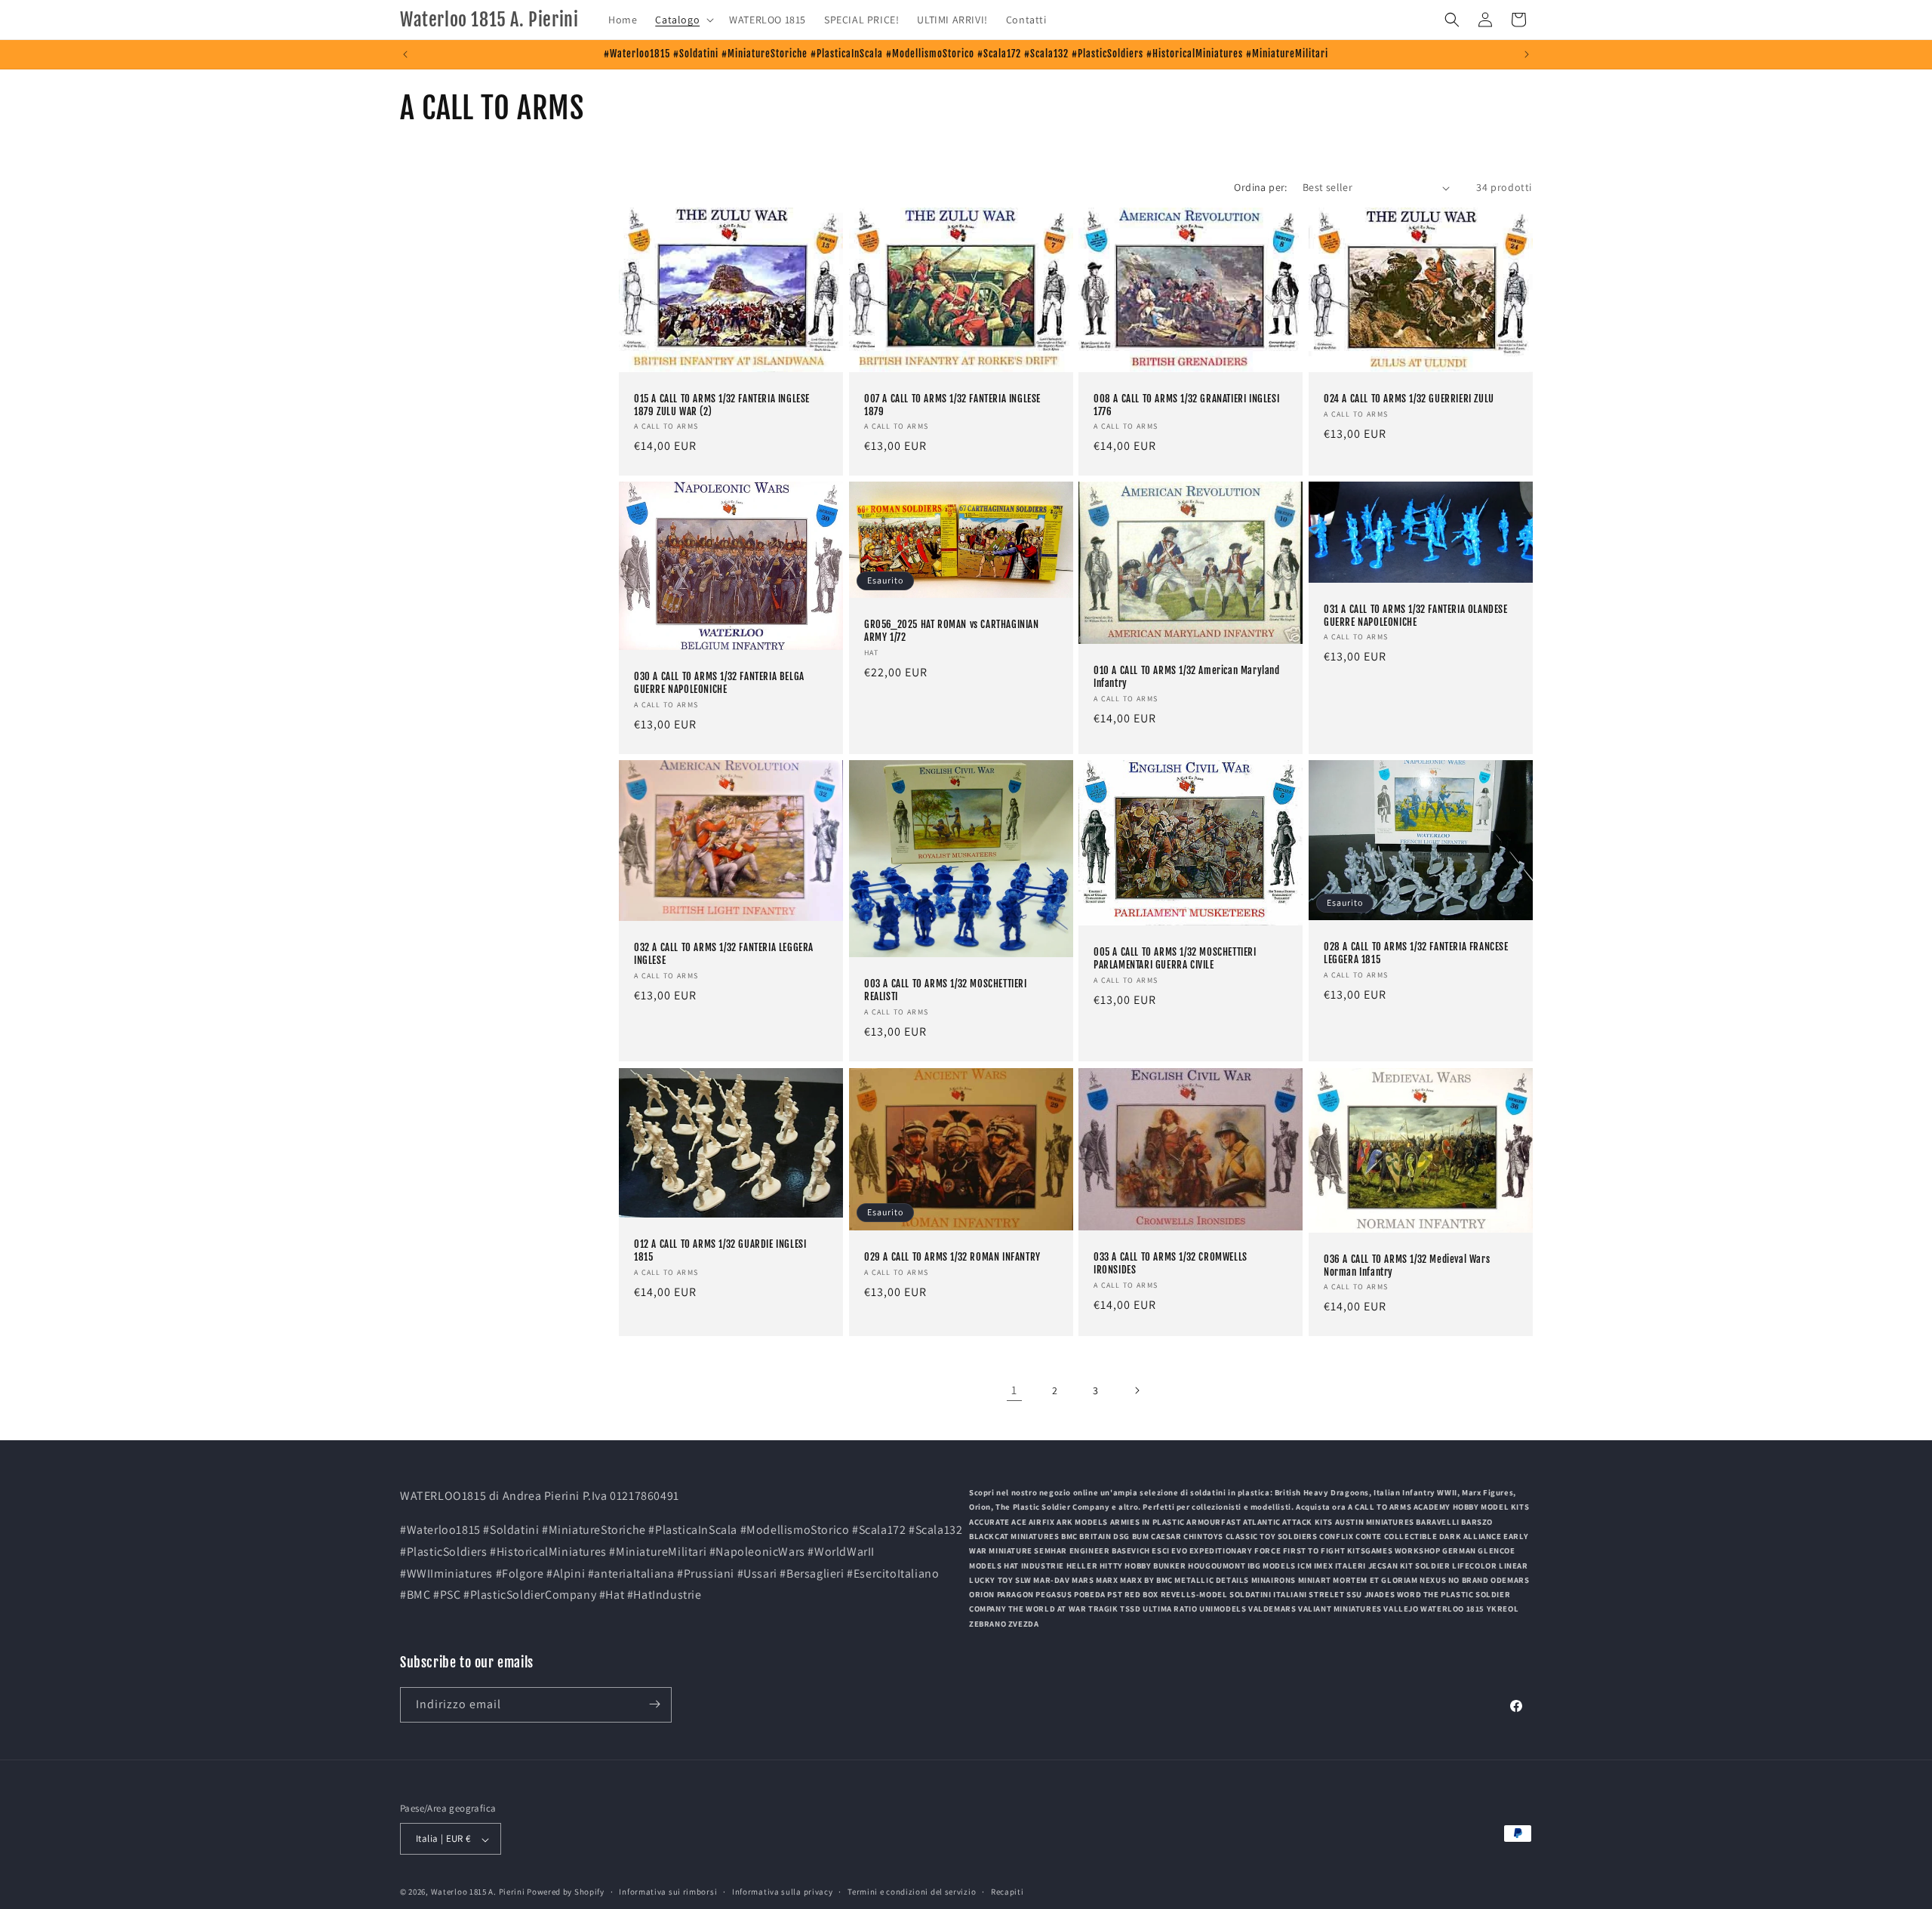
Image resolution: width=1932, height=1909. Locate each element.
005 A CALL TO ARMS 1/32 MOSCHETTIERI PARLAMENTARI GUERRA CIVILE (1175, 959)
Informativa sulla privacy (783, 1892)
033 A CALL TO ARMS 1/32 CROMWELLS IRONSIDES (1171, 1263)
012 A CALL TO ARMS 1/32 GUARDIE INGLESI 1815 (720, 1250)
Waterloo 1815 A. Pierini (478, 1892)
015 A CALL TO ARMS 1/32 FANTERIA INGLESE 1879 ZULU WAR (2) (722, 405)
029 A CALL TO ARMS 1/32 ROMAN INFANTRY (952, 1256)
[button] (683, 20)
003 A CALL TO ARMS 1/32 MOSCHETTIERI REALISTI (946, 991)
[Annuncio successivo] (1527, 54)
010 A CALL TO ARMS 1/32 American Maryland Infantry (1187, 677)
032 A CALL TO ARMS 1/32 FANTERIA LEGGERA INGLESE (724, 955)
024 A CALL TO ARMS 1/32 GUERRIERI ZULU (1409, 399)
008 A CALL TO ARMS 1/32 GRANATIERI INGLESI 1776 (1186, 405)
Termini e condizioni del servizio (912, 1892)
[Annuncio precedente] (405, 54)
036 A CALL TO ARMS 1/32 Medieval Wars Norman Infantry (1407, 1265)
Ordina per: (1260, 187)
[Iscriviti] (654, 1704)
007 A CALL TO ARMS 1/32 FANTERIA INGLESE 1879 (952, 405)
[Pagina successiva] (1137, 1390)
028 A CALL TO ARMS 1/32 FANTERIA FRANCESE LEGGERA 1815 (1416, 954)
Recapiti (1008, 1892)
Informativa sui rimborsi (668, 1892)
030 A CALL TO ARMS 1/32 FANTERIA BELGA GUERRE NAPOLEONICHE (719, 684)
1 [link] (1014, 1390)
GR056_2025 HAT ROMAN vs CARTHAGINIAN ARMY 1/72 (952, 631)
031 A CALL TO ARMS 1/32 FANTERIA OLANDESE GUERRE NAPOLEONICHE (1416, 616)
